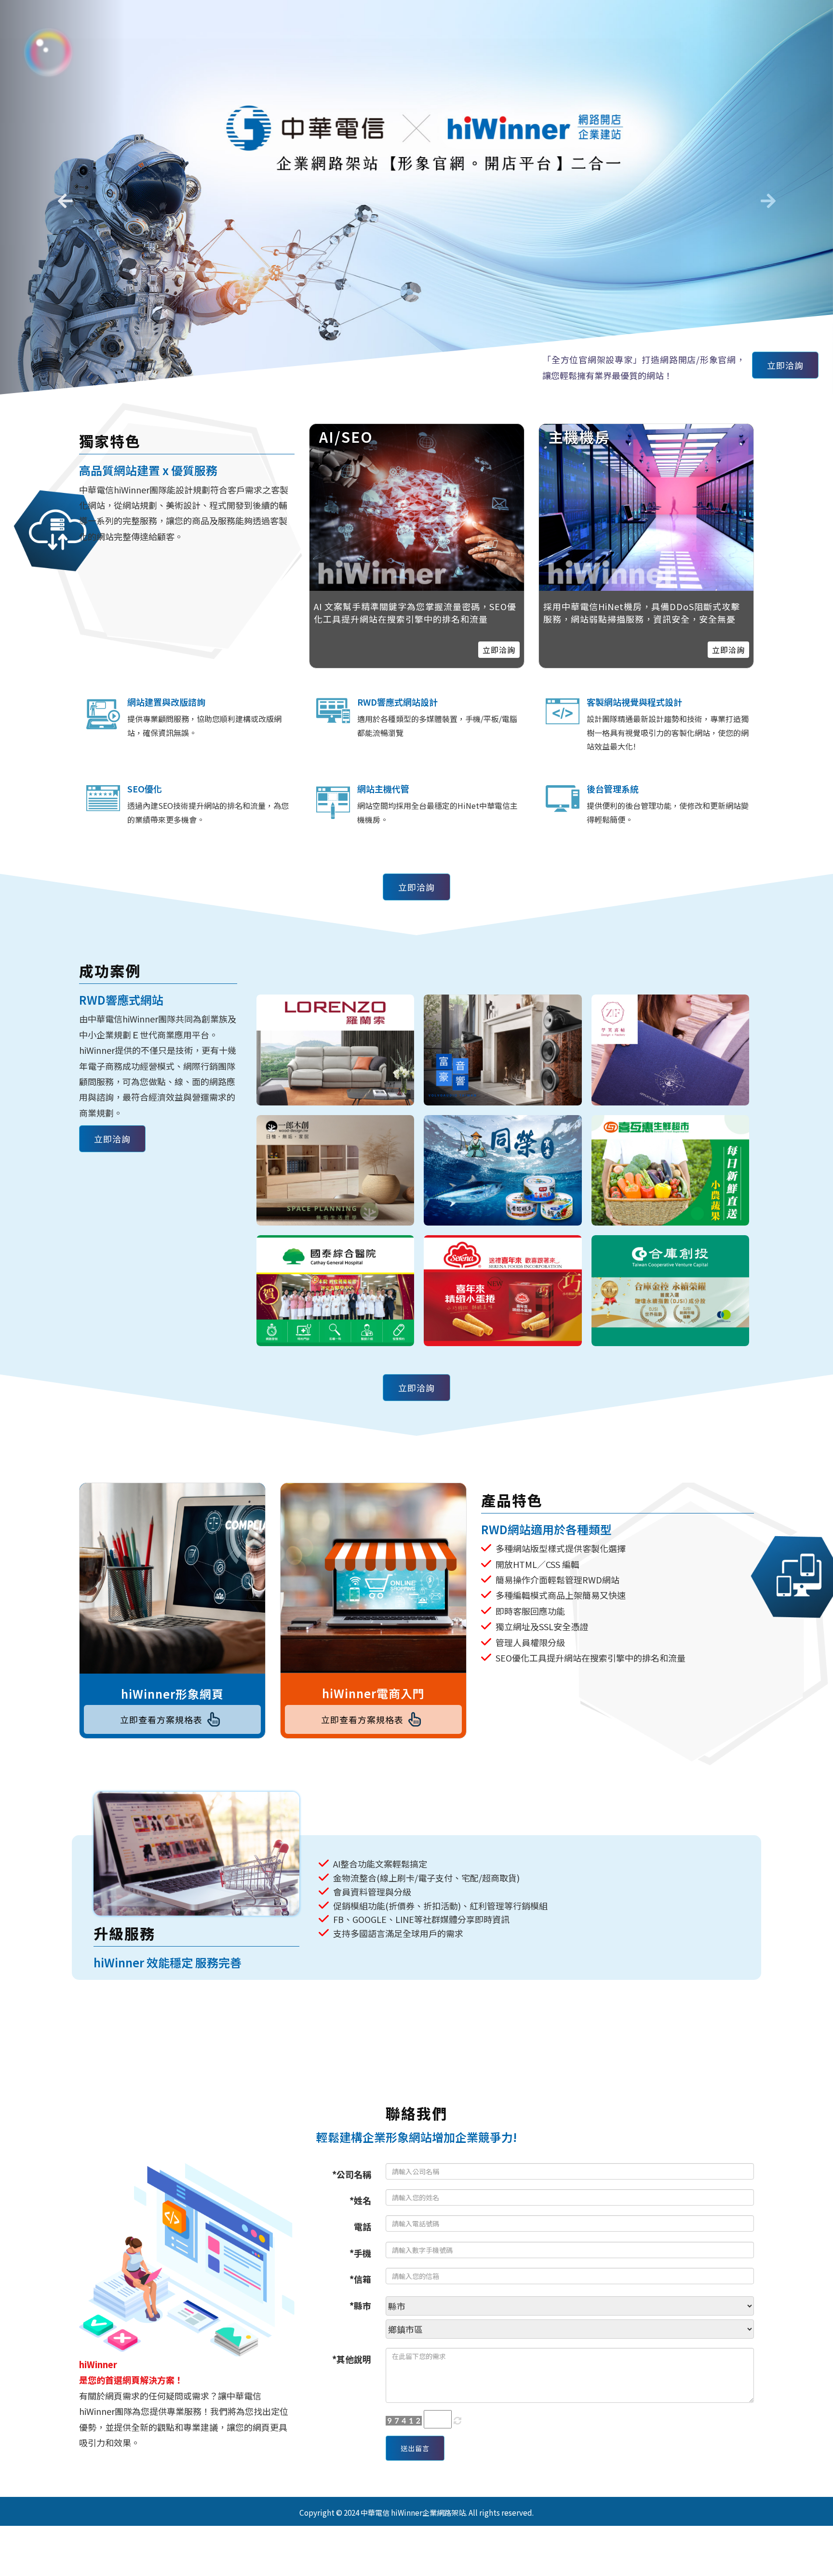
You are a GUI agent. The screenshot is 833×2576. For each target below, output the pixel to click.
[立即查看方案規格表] (172, 1578)
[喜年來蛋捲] (503, 1291)
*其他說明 (352, 2359)
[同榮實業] (503, 1171)
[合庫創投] (671, 1291)
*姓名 (360, 2200)
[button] (62, 197)
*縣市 (360, 2305)
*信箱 (360, 2279)
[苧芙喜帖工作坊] (671, 1050)
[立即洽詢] (646, 507)
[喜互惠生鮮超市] (671, 1171)
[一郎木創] (336, 1171)
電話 (363, 2226)
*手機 (360, 2253)
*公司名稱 (352, 2174)
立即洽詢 (785, 365)
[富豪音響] (503, 1050)
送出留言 (415, 2448)
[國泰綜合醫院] (336, 1291)
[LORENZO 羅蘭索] (336, 1050)
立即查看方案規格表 (161, 1719)
